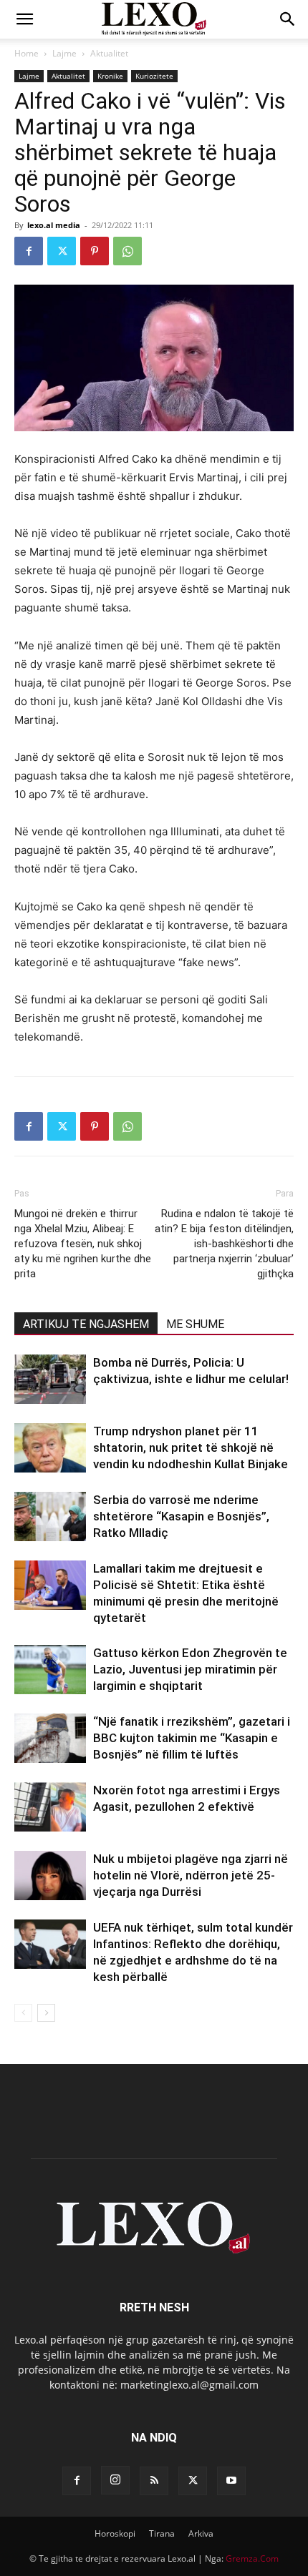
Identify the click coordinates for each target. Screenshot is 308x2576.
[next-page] (46, 2013)
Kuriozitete (154, 76)
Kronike (110, 76)
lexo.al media (54, 225)
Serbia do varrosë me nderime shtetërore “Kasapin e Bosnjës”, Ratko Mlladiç (181, 1516)
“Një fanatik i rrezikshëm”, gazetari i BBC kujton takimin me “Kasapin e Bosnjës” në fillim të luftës (192, 1738)
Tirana (162, 2533)
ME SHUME (195, 1324)
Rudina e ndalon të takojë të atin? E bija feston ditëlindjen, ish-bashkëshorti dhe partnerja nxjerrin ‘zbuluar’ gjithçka (224, 1244)
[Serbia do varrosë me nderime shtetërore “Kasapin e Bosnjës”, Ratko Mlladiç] (50, 1516)
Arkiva (201, 2533)
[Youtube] (231, 2481)
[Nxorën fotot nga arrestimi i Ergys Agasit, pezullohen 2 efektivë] (50, 1807)
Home (27, 53)
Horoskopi (115, 2533)
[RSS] (154, 2481)
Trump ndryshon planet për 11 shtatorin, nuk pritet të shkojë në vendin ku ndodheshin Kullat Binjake (191, 1447)
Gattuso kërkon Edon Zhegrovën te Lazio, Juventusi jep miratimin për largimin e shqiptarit (190, 1669)
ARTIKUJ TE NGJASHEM (86, 1324)
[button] (24, 19)
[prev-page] (23, 2013)
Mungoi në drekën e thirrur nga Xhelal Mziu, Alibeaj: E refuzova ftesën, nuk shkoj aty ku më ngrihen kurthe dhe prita (83, 1244)
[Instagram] (115, 2480)
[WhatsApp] (127, 251)
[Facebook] (29, 251)
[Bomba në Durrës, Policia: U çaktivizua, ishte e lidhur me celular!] (50, 1379)
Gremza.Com (252, 2558)
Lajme (64, 53)
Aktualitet (109, 53)
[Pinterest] (95, 251)
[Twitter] (62, 251)
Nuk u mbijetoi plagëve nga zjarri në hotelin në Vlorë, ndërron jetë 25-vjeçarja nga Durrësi (191, 1875)
